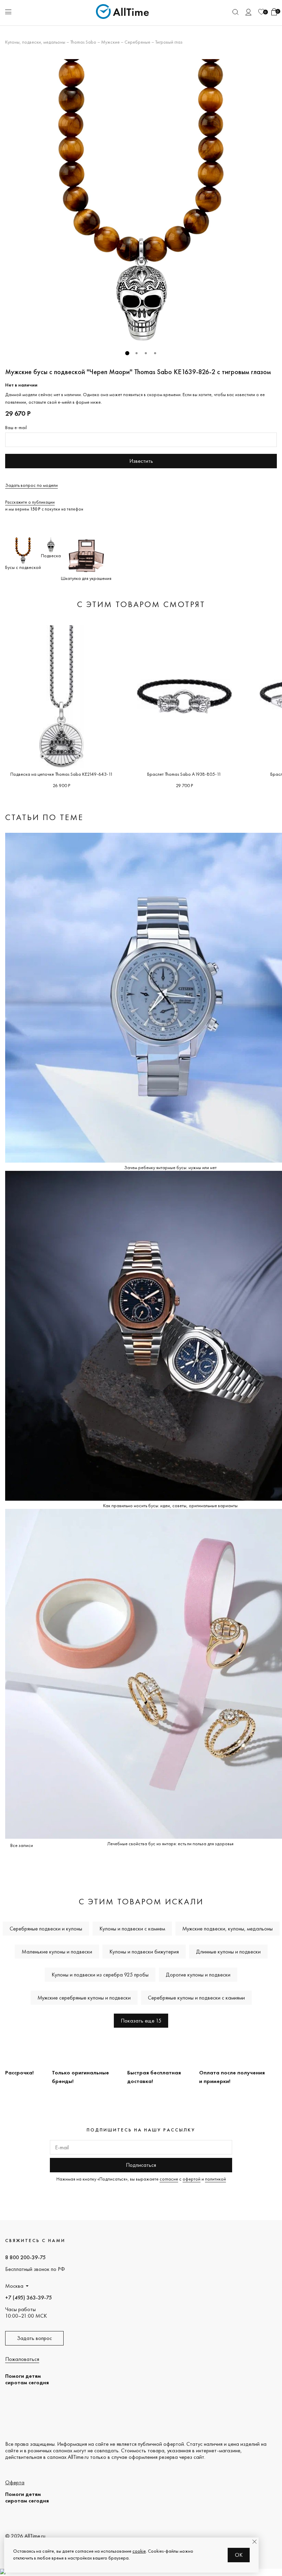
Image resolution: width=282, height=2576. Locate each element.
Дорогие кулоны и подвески (198, 1975)
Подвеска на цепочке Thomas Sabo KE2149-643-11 (62, 774)
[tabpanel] (141, 200)
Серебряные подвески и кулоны (46, 1929)
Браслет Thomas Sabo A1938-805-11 (184, 774)
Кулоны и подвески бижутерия (144, 1952)
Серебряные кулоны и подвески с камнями (196, 1998)
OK (239, 2555)
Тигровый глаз (169, 42)
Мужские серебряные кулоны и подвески (84, 1998)
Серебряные (137, 42)
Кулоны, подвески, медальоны (35, 42)
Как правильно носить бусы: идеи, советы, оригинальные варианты (170, 1505)
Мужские (110, 42)
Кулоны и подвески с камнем (132, 1929)
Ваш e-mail (16, 427)
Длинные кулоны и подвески (228, 1952)
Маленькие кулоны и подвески (57, 1952)
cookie (139, 2551)
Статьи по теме (44, 817)
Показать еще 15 (141, 2021)
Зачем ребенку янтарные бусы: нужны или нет (170, 1167)
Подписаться (141, 2165)
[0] (261, 12)
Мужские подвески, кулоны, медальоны (227, 1929)
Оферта (15, 2482)
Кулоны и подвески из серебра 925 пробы (100, 1975)
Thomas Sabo (83, 42)
